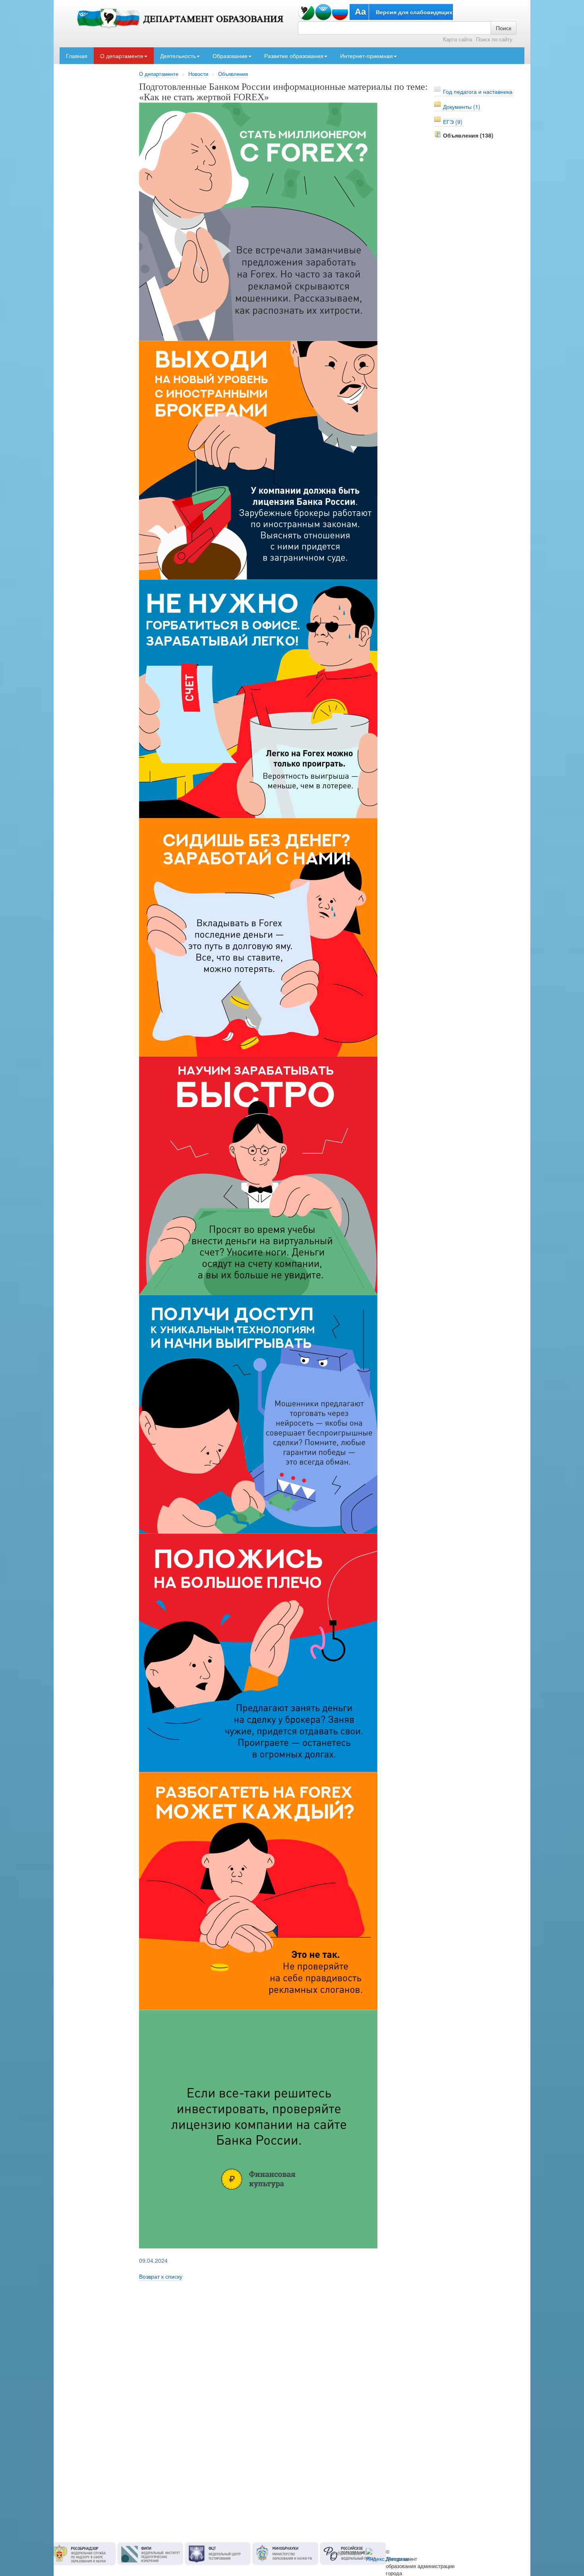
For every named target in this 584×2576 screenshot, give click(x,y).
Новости (198, 74)
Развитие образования (294, 56)
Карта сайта (457, 39)
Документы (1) (462, 107)
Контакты (350, 2553)
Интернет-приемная (366, 56)
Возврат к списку (161, 2276)
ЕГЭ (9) (453, 122)
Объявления (233, 74)
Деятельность (178, 56)
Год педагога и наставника (478, 91)
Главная (77, 56)
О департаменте (122, 56)
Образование (230, 56)
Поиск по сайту (494, 39)
